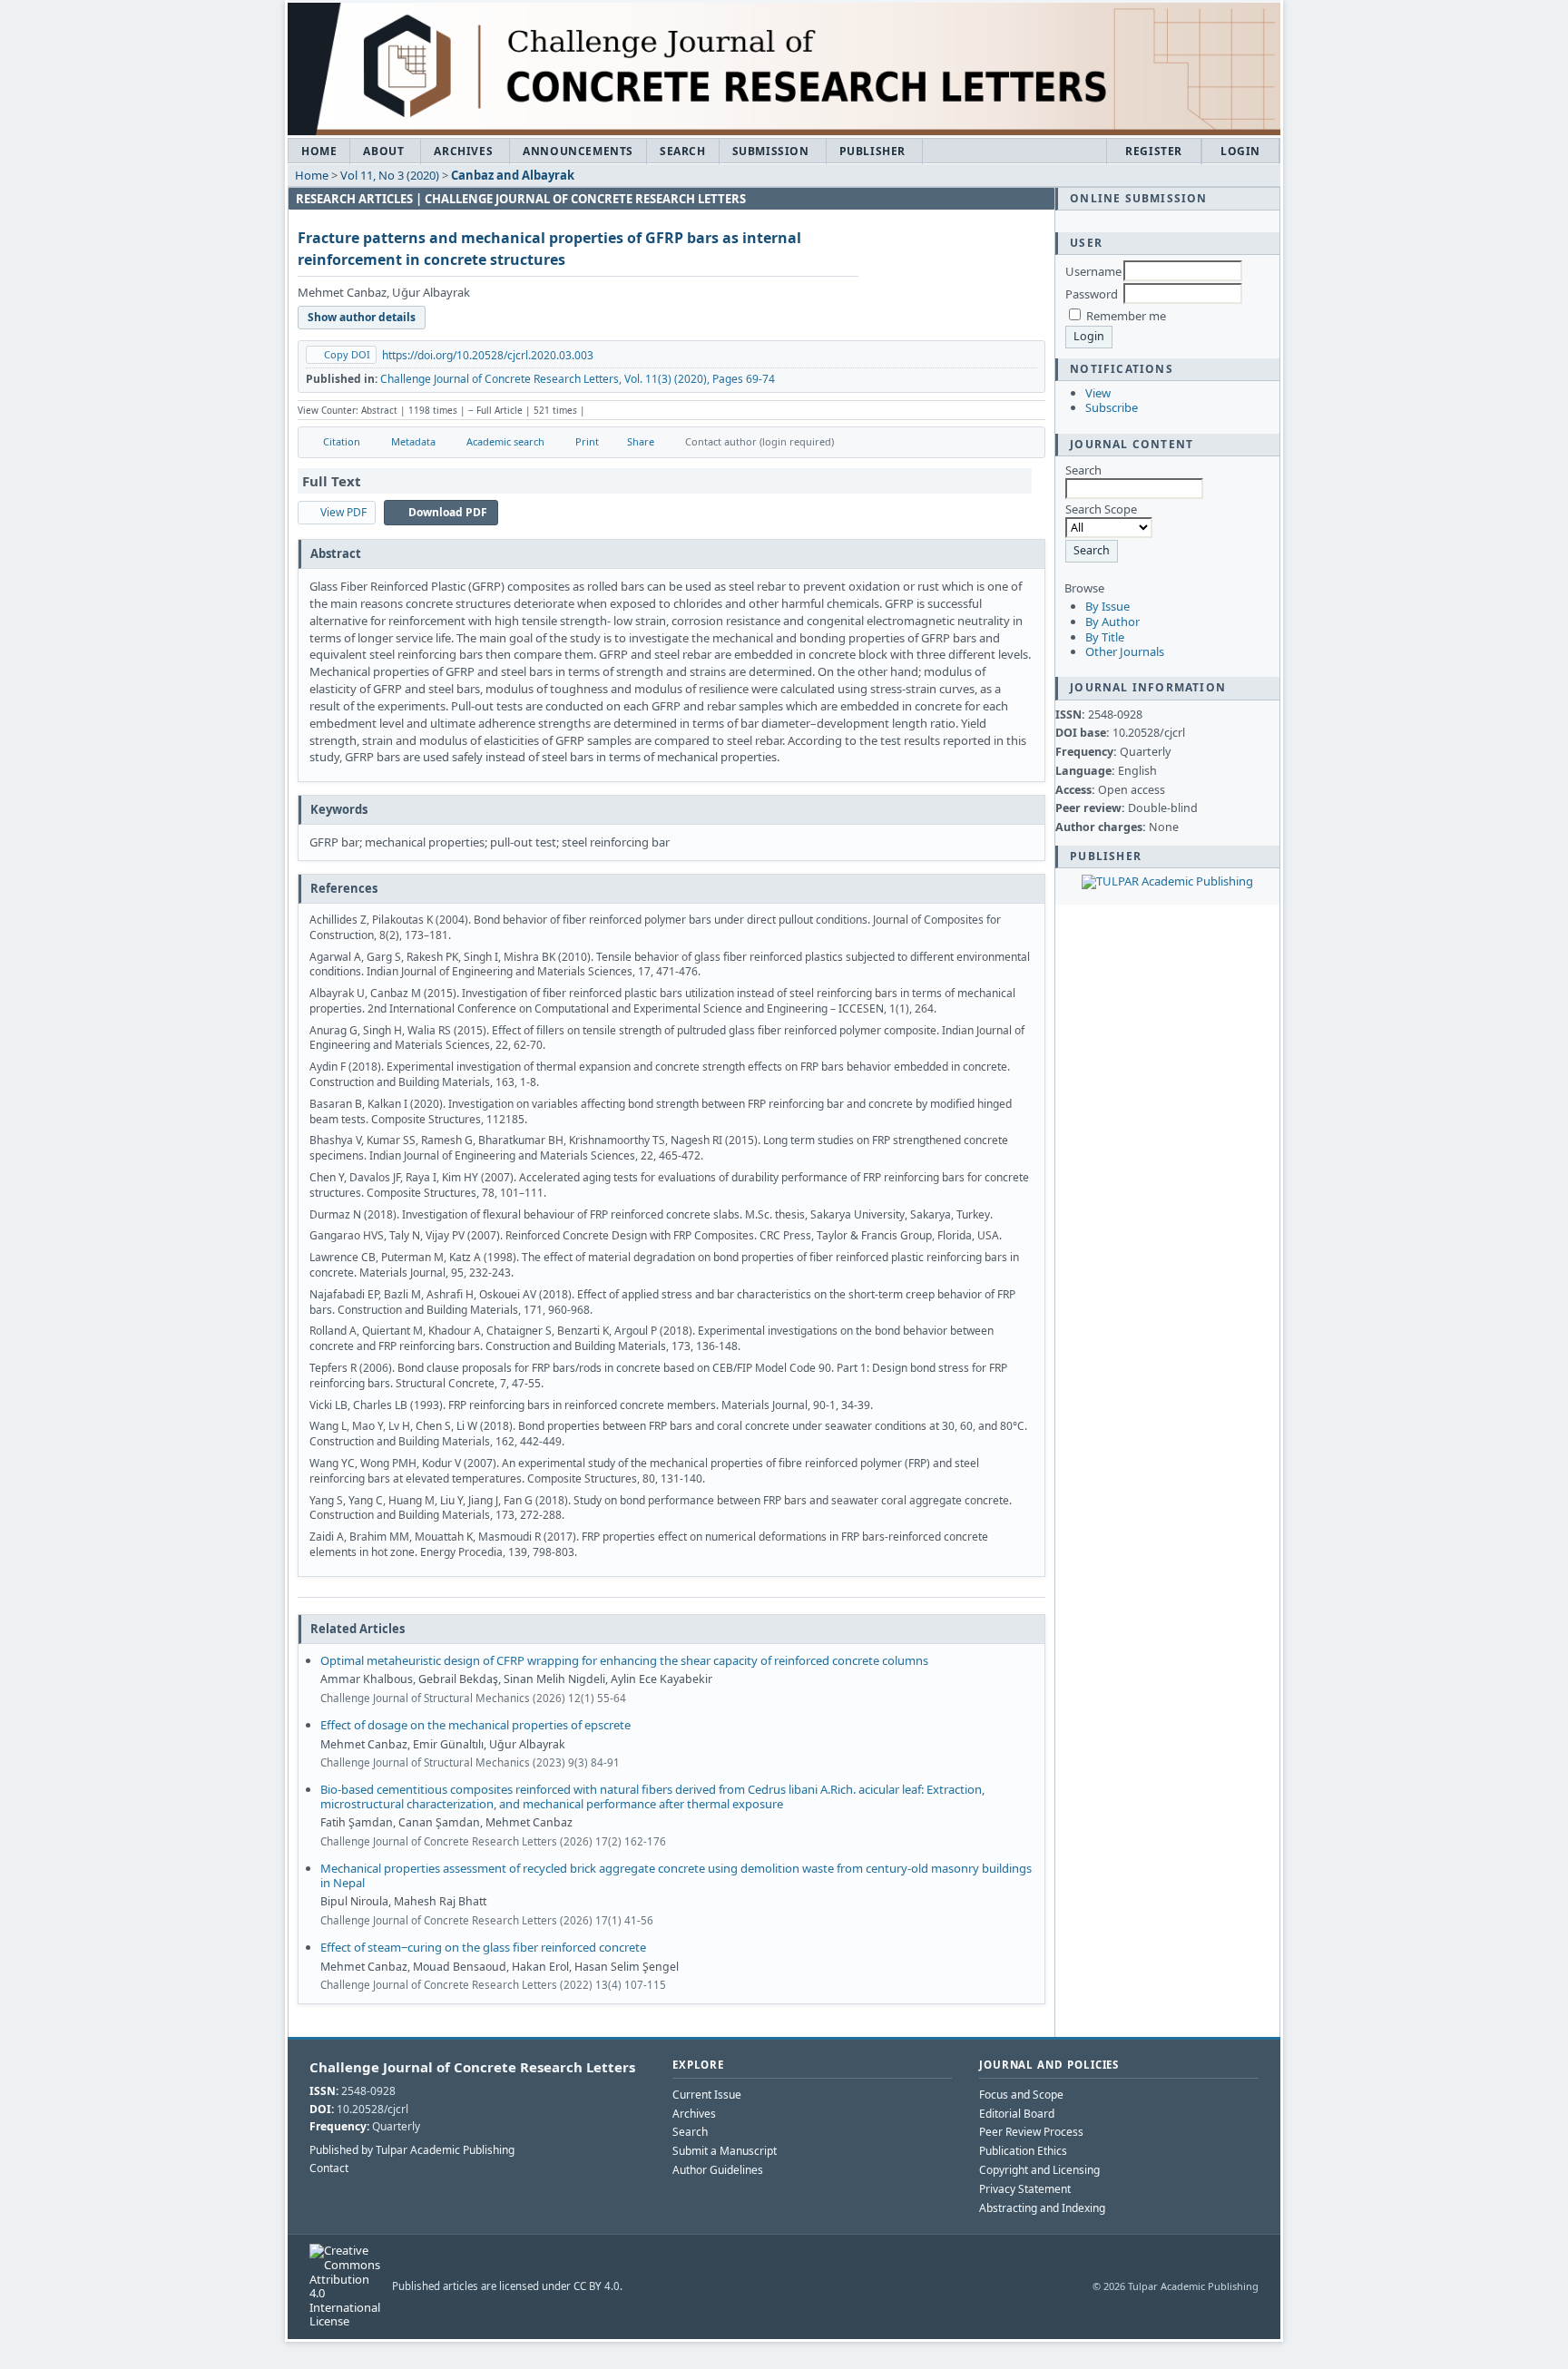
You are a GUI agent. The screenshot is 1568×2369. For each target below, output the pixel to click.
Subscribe (1112, 407)
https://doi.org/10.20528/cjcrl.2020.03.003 (488, 355)
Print (587, 441)
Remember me (1126, 316)
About (383, 151)
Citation (342, 441)
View (1098, 393)
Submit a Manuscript (725, 2151)
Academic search (505, 441)
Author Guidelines (718, 2170)
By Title (1105, 637)
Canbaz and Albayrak (513, 175)
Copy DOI (347, 354)
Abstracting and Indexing (1042, 2208)
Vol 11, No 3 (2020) (390, 175)
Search (683, 151)
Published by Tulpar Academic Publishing (412, 2150)
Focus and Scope (1021, 2095)
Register (1154, 151)
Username (1093, 271)
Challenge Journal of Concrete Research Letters (472, 2067)
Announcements (578, 151)
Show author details (362, 317)
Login (1240, 151)
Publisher (872, 151)
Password (1092, 294)
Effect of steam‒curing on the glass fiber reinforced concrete (483, 1947)
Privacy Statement (1025, 2189)
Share (641, 441)
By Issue (1107, 606)
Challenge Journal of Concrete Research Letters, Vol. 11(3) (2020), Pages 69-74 (578, 379)
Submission (771, 151)
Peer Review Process (1031, 2132)
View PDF (343, 512)
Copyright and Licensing (1039, 2170)
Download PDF (448, 512)
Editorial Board (1017, 2114)
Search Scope (1101, 509)
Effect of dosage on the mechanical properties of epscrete (475, 1725)
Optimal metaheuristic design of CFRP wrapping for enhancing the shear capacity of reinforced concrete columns (624, 1660)
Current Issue (707, 2095)
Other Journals (1125, 651)
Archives (463, 151)
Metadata (413, 441)
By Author (1112, 622)
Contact (329, 2168)
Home (319, 151)
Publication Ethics (1023, 2151)
